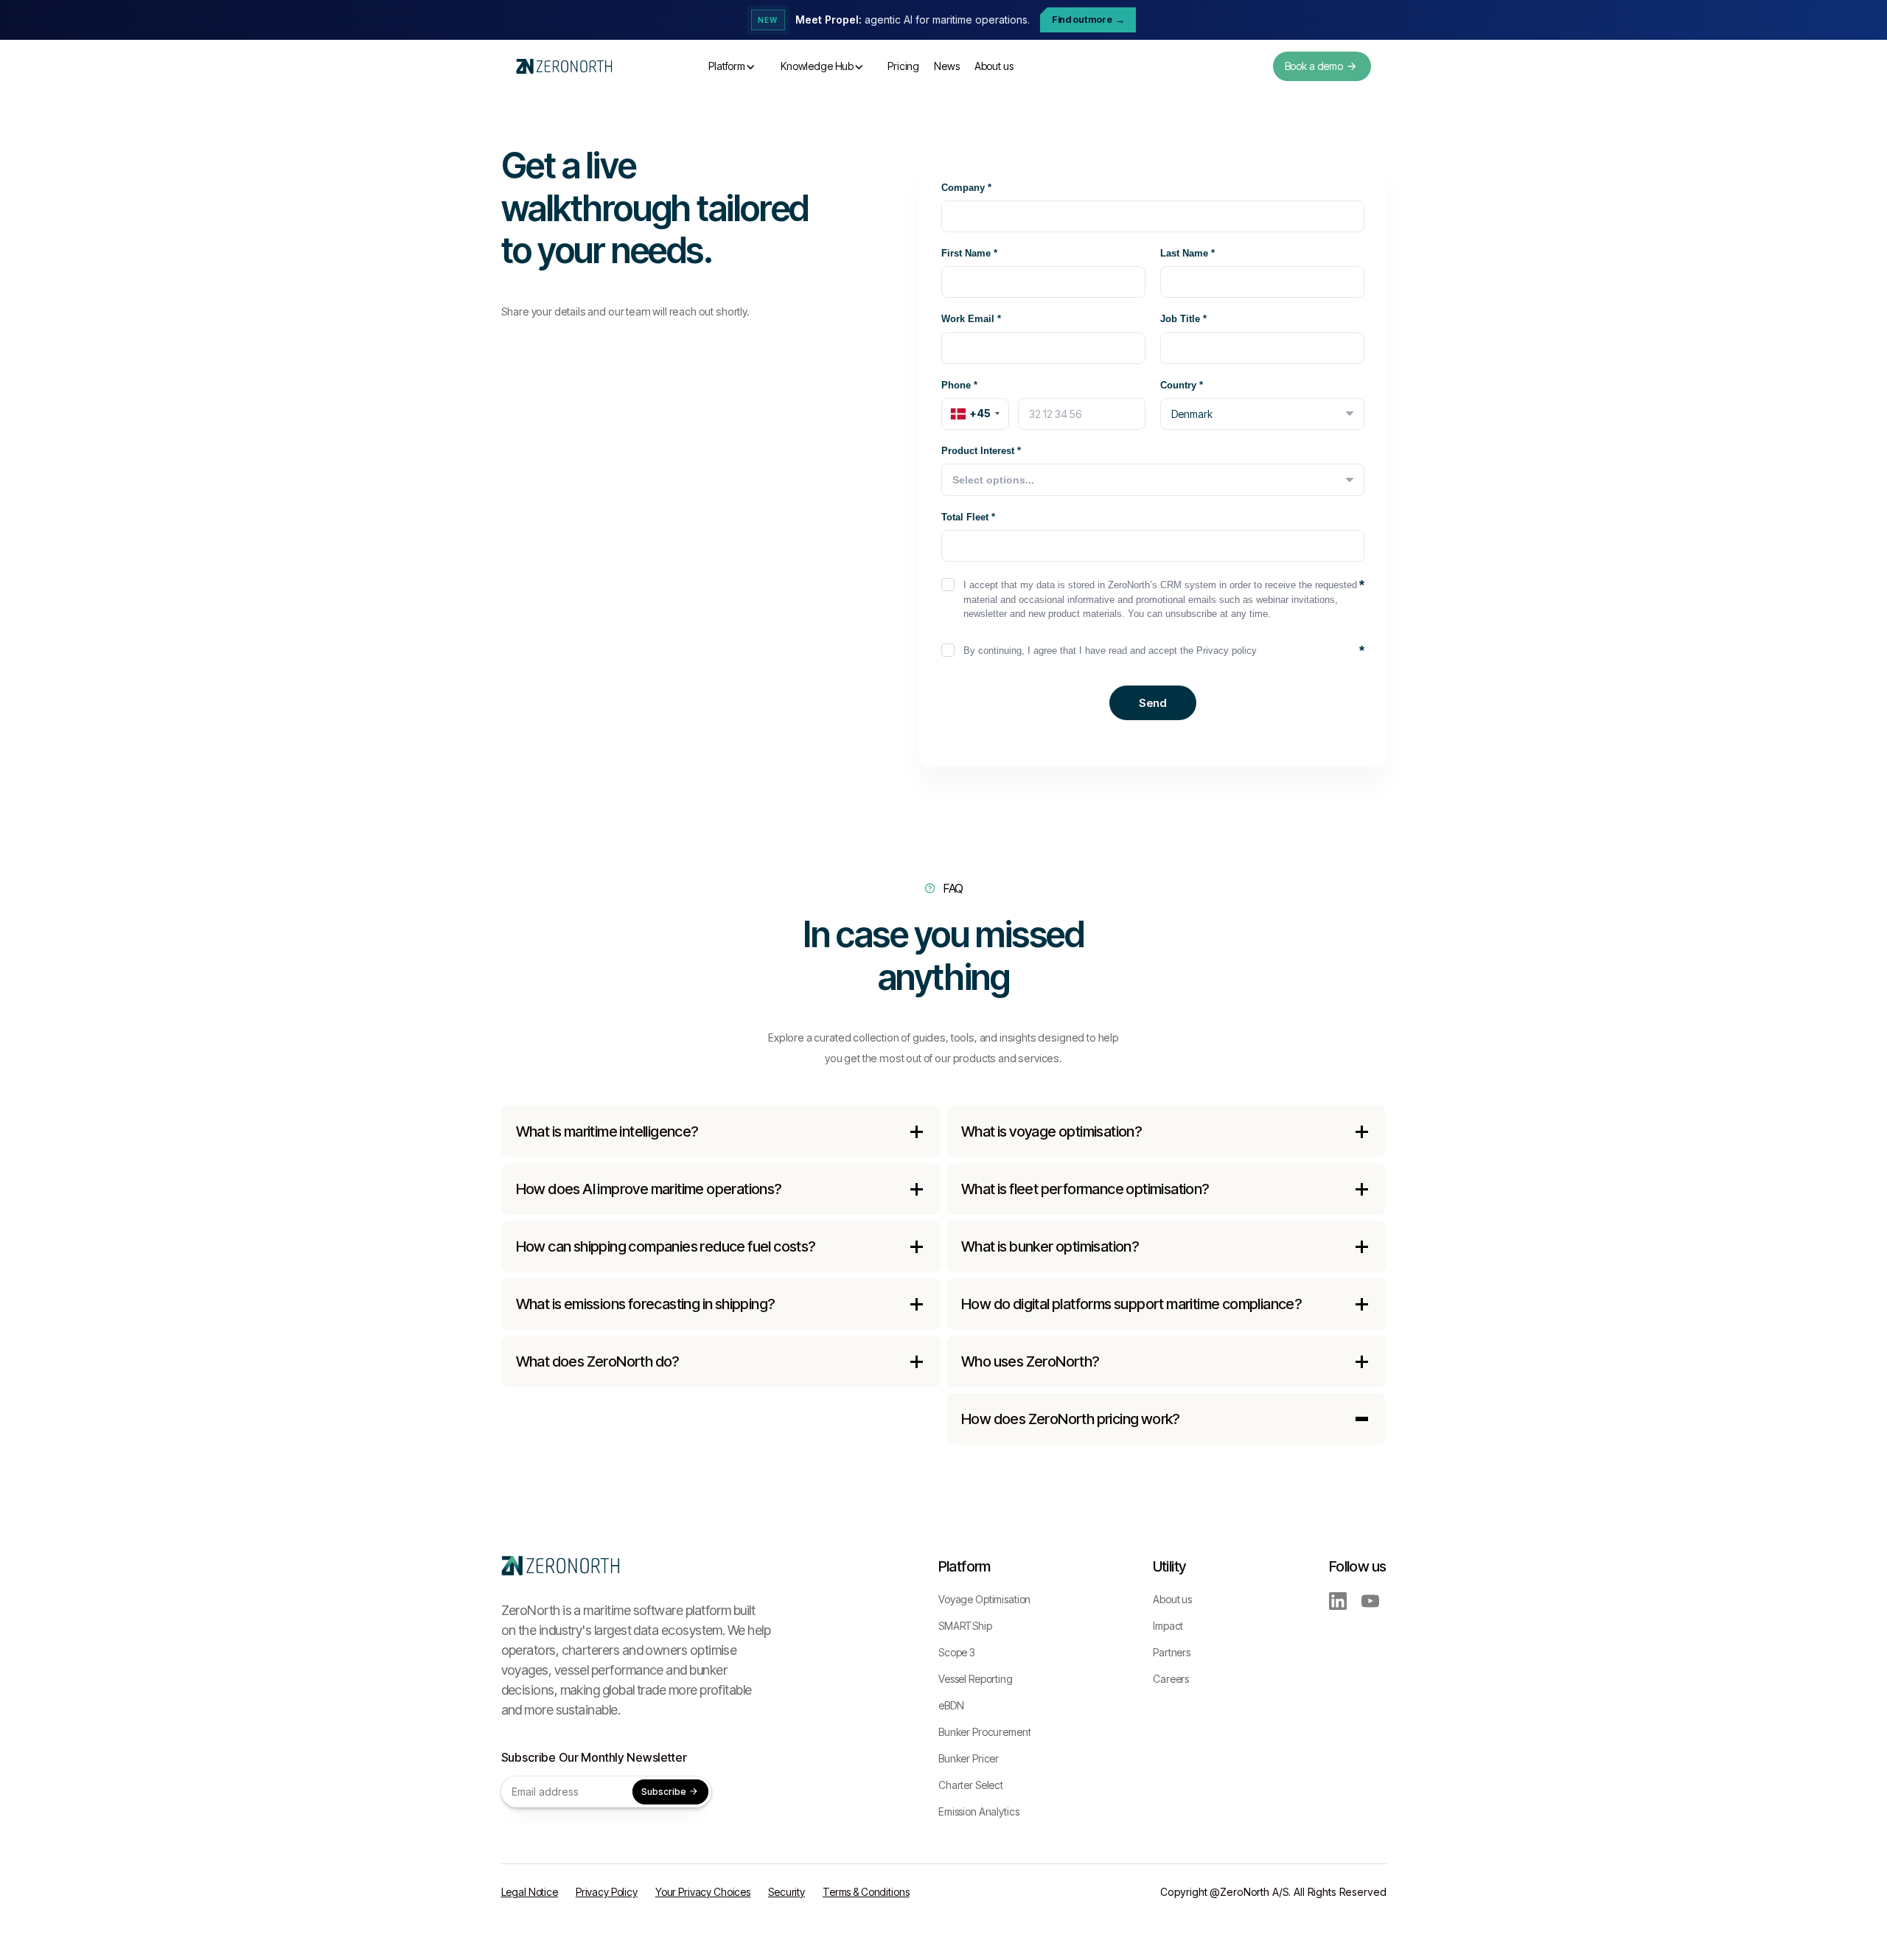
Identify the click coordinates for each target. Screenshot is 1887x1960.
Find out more (1088, 20)
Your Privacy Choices (703, 1892)
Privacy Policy (607, 1892)
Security (786, 1892)
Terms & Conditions (866, 1892)
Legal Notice (530, 1892)
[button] (732, 66)
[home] (564, 67)
